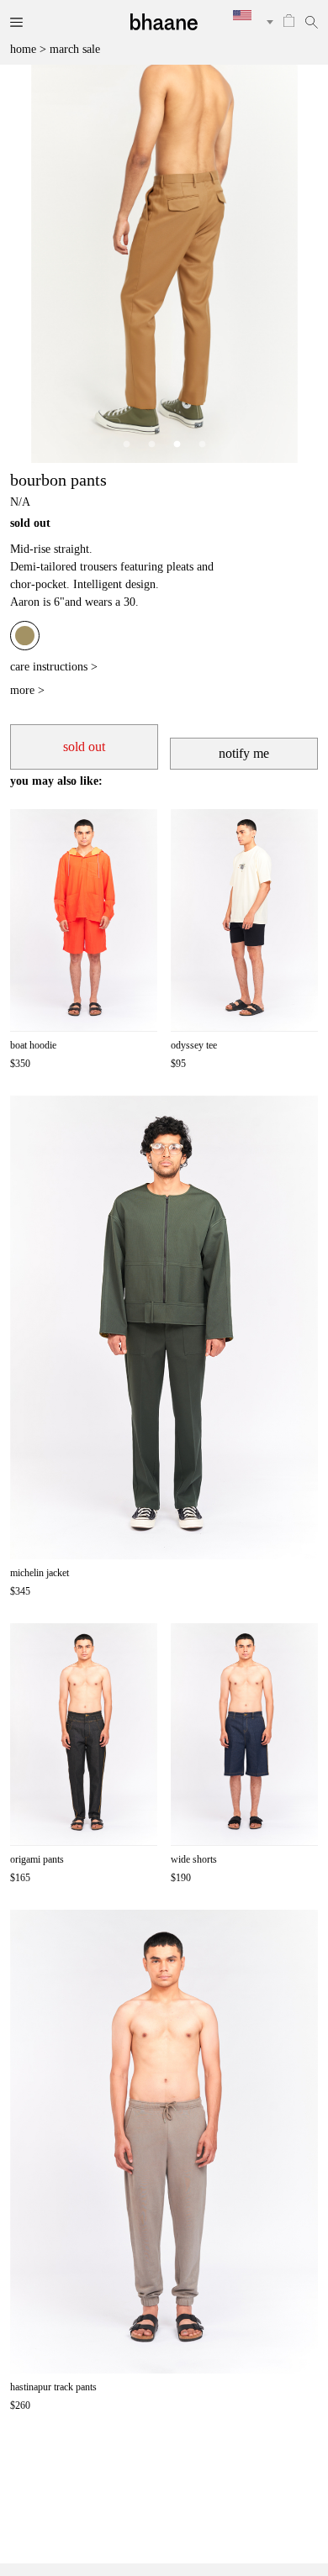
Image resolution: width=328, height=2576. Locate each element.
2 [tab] (151, 444)
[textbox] (247, 15)
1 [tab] (126, 444)
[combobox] (247, 22)
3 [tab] (177, 444)
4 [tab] (202, 444)
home (23, 49)
